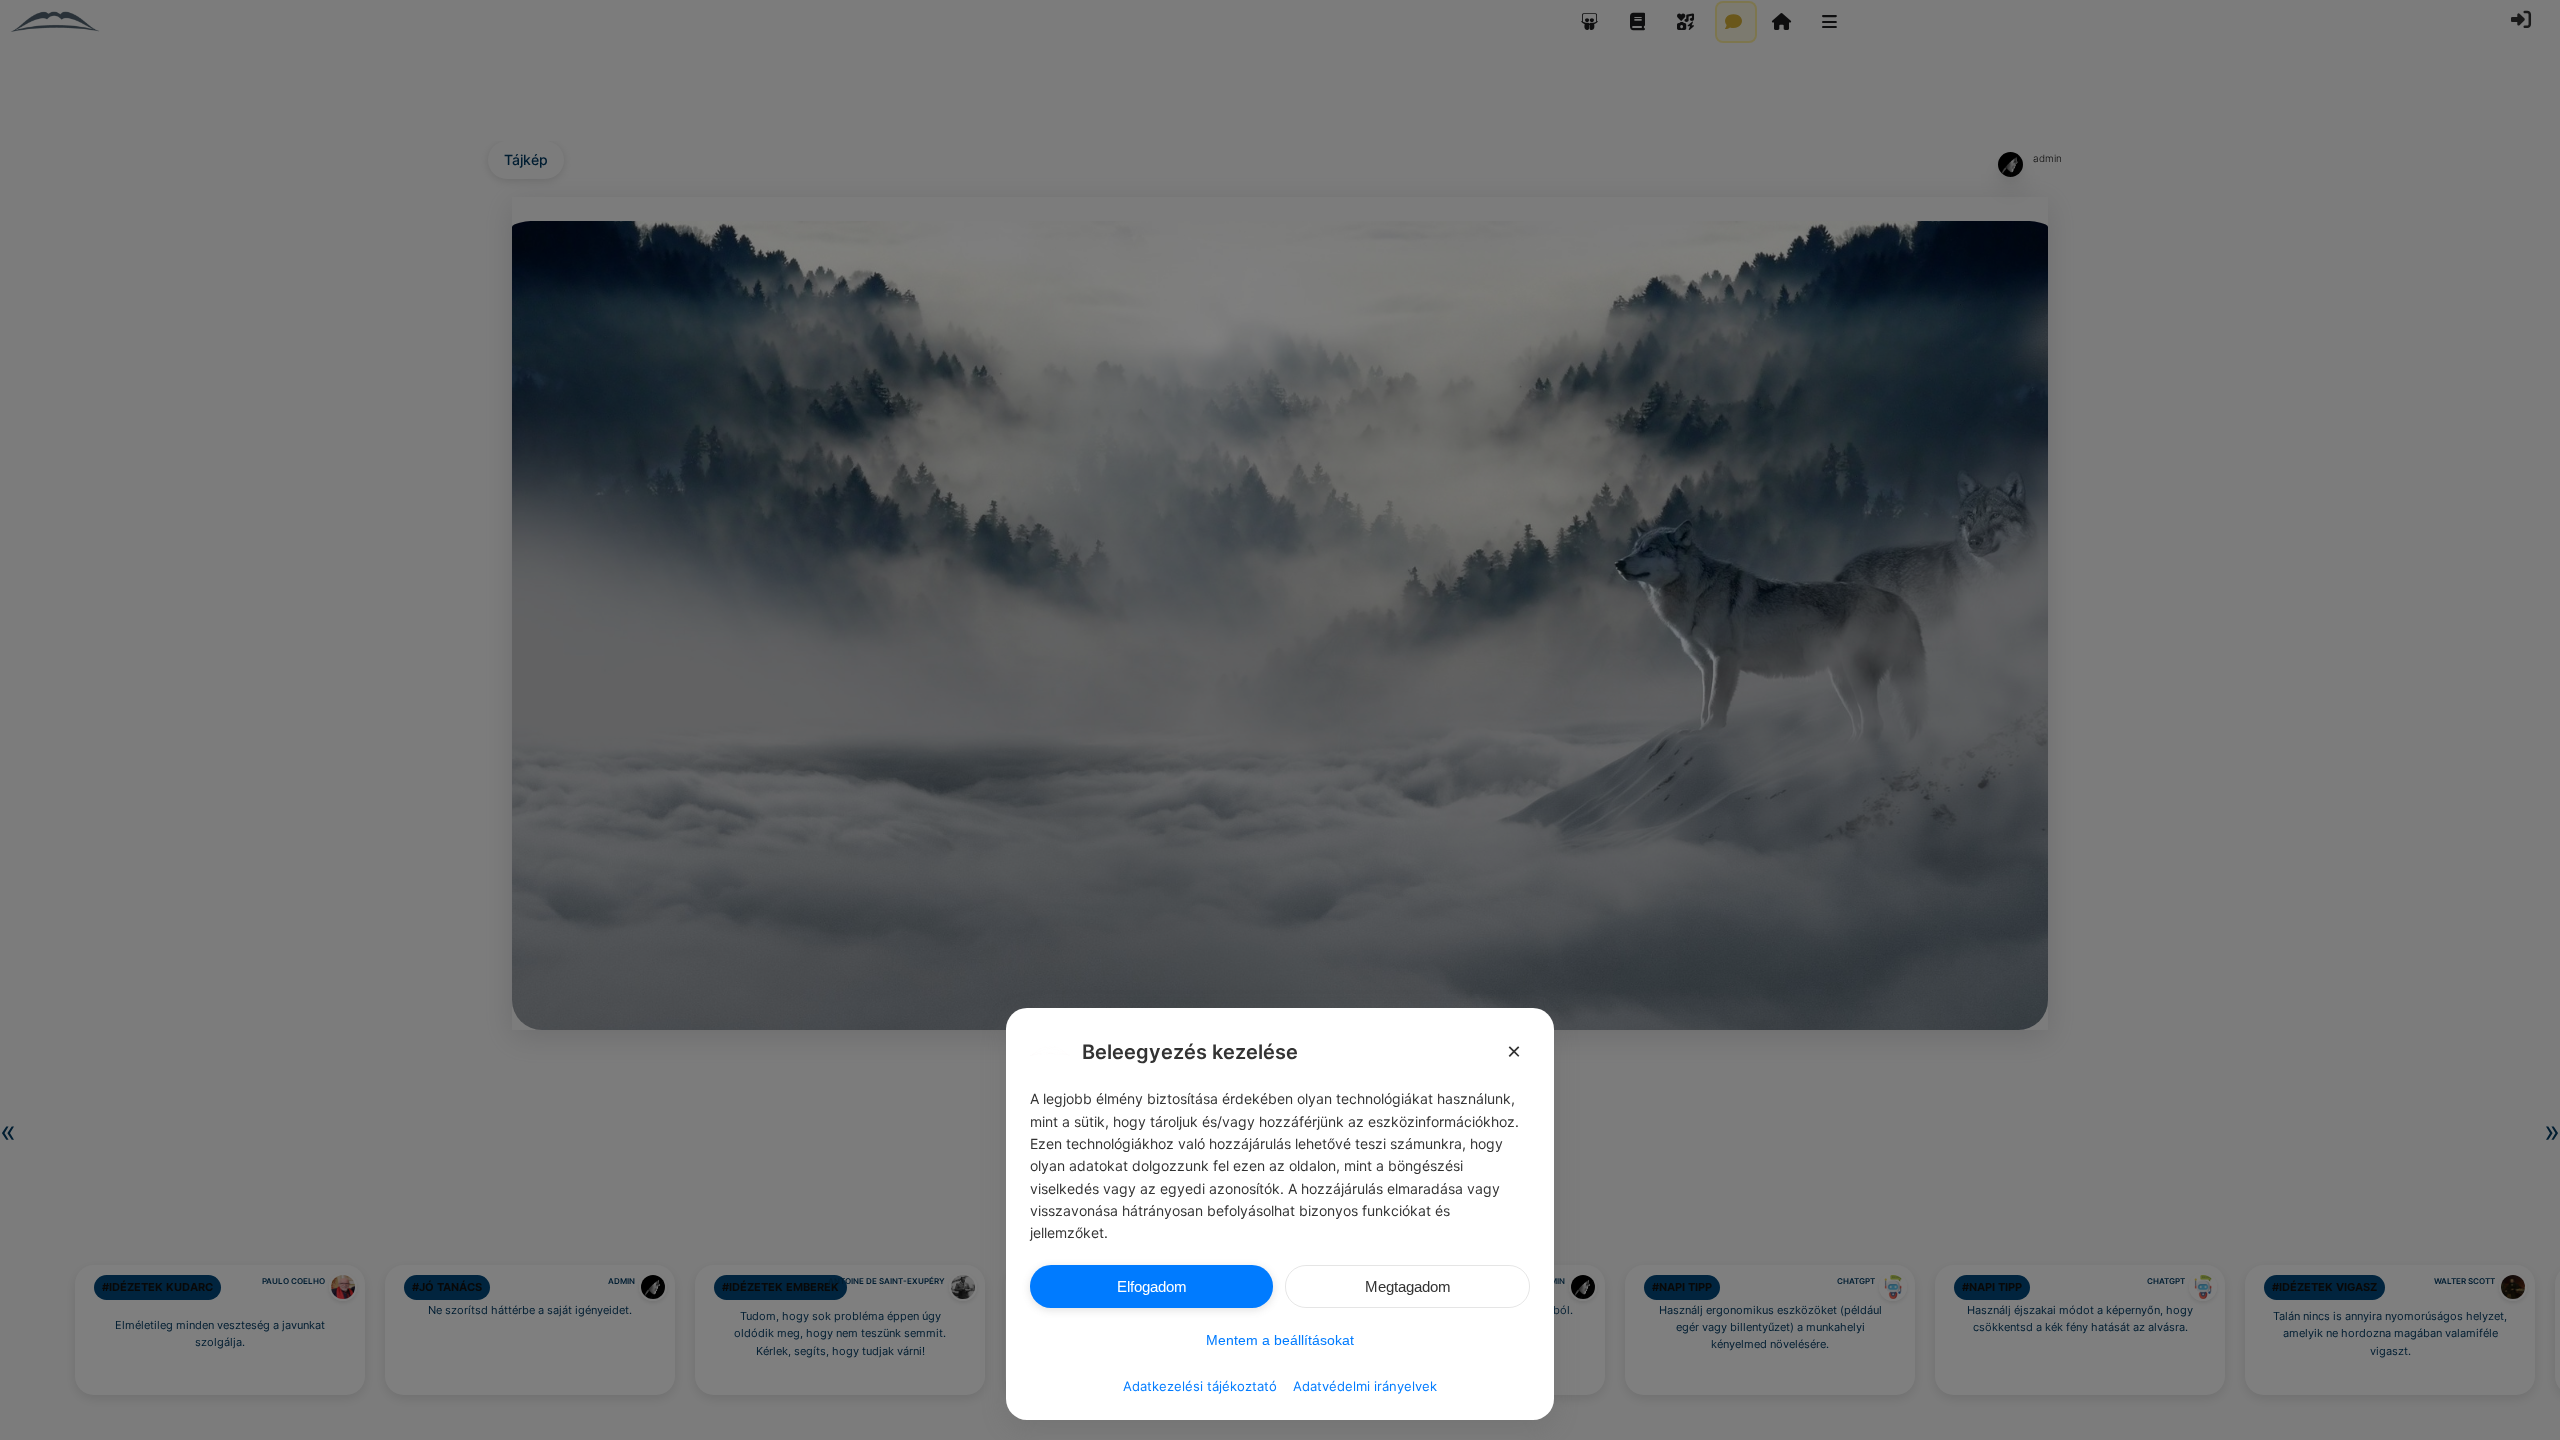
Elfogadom (1152, 1286)
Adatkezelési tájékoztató (1200, 1386)
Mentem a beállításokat (1280, 1340)
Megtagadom (1408, 1286)
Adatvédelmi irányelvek (1365, 1386)
